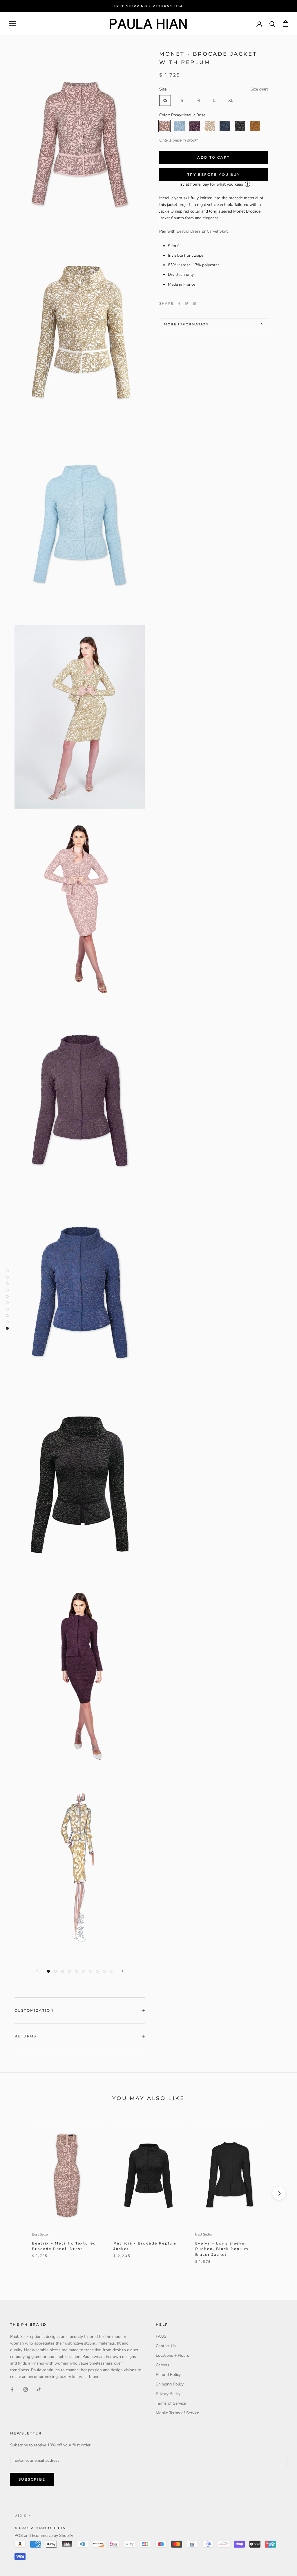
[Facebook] (179, 303)
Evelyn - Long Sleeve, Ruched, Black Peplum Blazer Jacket (222, 2249)
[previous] (18, 2193)
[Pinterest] (194, 303)
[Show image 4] (69, 1971)
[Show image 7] (90, 1971)
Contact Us (166, 2346)
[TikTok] (39, 2389)
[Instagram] (26, 2389)
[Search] (272, 24)
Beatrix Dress (189, 231)
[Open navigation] (12, 24)
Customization (34, 2010)
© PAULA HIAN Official (41, 2528)
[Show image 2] (55, 1971)
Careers (163, 2365)
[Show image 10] (111, 1971)
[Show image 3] (62, 1971)
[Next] (122, 1971)
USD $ (20, 2516)
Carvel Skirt (217, 231)
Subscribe (32, 2479)
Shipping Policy (170, 2384)
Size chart (259, 89)
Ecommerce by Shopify (52, 2536)
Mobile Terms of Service (177, 2413)
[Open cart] (286, 24)
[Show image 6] (83, 1971)
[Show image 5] (76, 1971)
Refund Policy (168, 2375)
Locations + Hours (172, 2355)
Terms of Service (171, 2403)
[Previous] (37, 1971)
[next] (279, 2193)
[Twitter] (187, 303)
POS (19, 2536)
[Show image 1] (48, 1971)
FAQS (161, 2336)
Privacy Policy (168, 2394)
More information (186, 324)
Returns (26, 2036)
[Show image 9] (104, 1971)
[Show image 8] (97, 1971)
